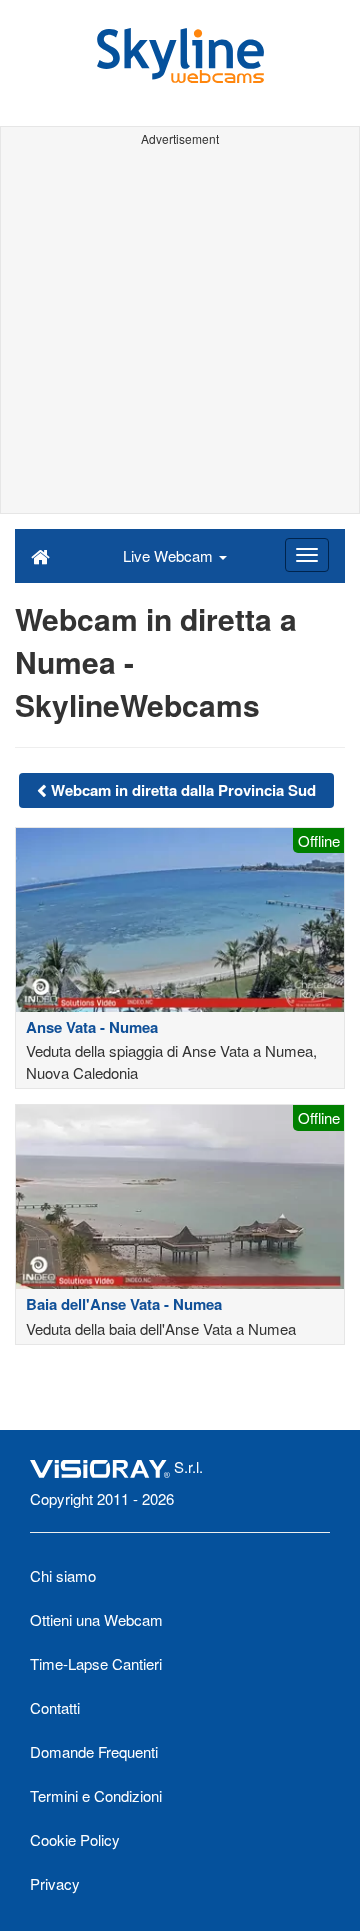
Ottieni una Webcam (96, 1619)
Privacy (55, 1883)
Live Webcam (170, 555)
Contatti (55, 1707)
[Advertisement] (180, 333)
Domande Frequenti (94, 1751)
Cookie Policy (75, 1839)
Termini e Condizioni (96, 1795)
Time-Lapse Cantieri (96, 1663)
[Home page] (40, 555)
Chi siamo (63, 1575)
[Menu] (307, 555)
